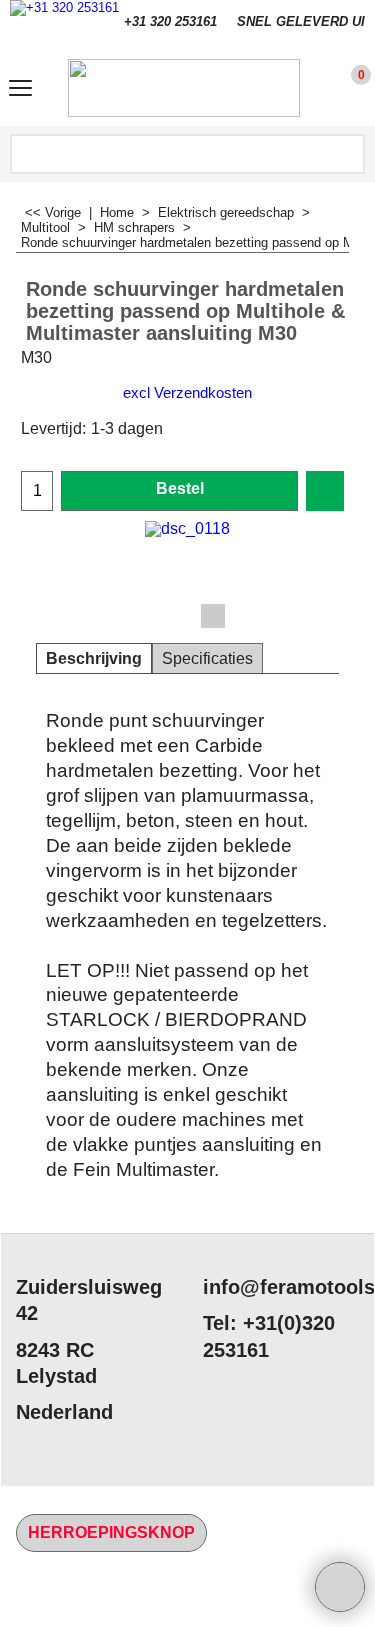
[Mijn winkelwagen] (342, 88)
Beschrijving (94, 658)
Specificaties (207, 658)
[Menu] (20, 90)
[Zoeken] (348, 154)
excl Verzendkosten (187, 393)
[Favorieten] (325, 491)
